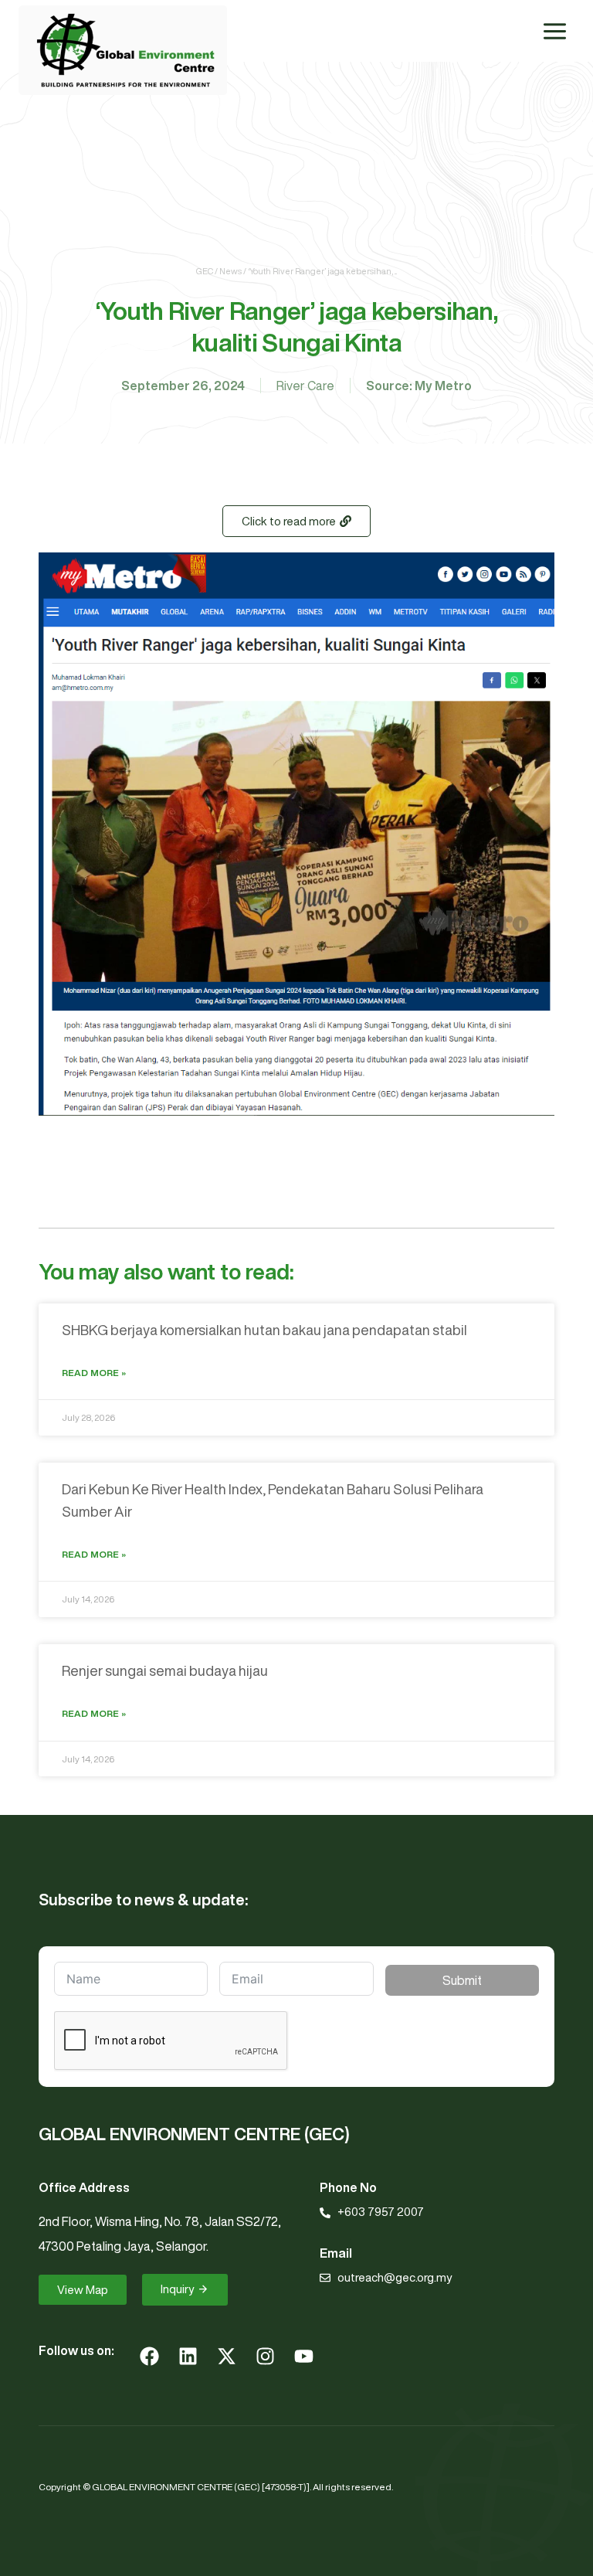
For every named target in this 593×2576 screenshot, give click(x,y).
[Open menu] (554, 31)
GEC (205, 271)
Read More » (94, 1373)
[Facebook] (149, 2356)
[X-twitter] (226, 2356)
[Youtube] (303, 2356)
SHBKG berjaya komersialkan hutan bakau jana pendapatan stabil (264, 1330)
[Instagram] (265, 2356)
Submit (462, 1980)
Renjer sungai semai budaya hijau (165, 1670)
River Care (305, 386)
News (230, 271)
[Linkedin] (188, 2356)
